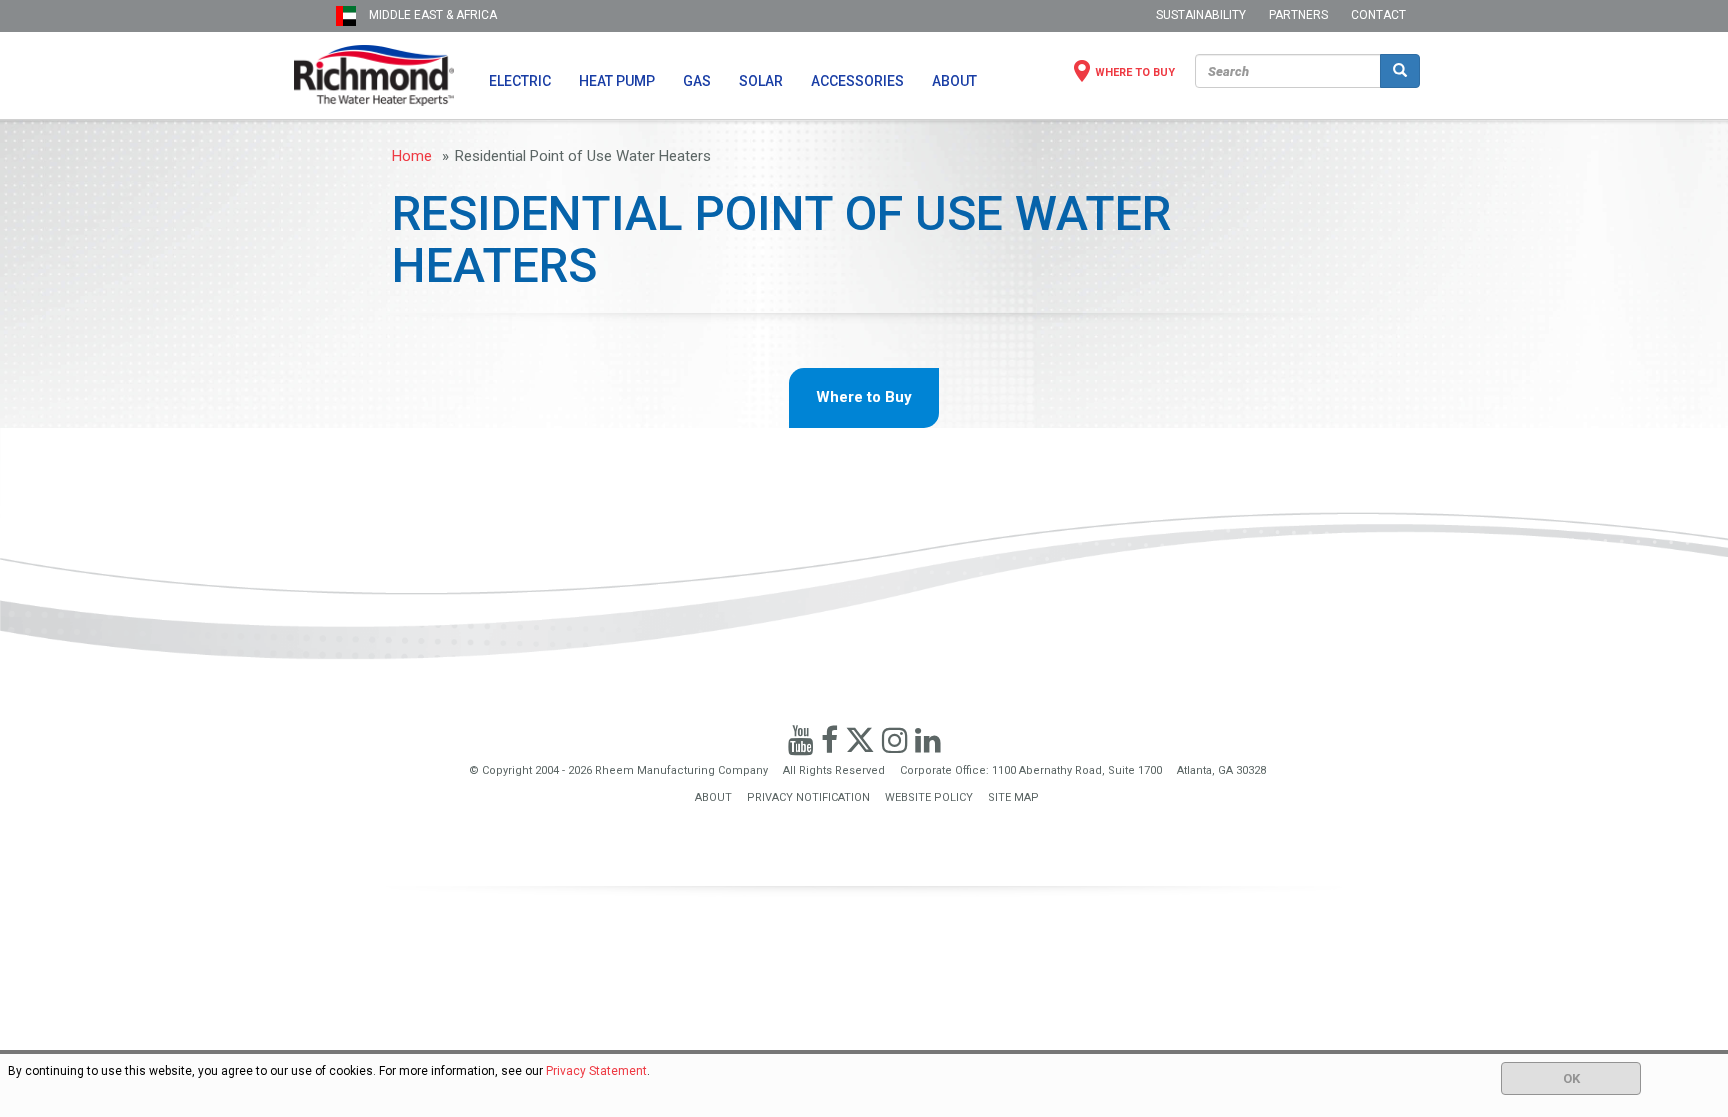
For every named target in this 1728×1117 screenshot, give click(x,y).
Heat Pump (617, 81)
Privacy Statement (596, 1071)
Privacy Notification (808, 797)
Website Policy (929, 797)
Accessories (857, 81)
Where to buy (1135, 72)
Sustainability (1201, 15)
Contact (1378, 15)
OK (1571, 1078)
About (954, 81)
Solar (761, 81)
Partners (1298, 15)
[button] (315, 16)
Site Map (1013, 797)
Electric (520, 81)
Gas (697, 81)
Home (412, 156)
